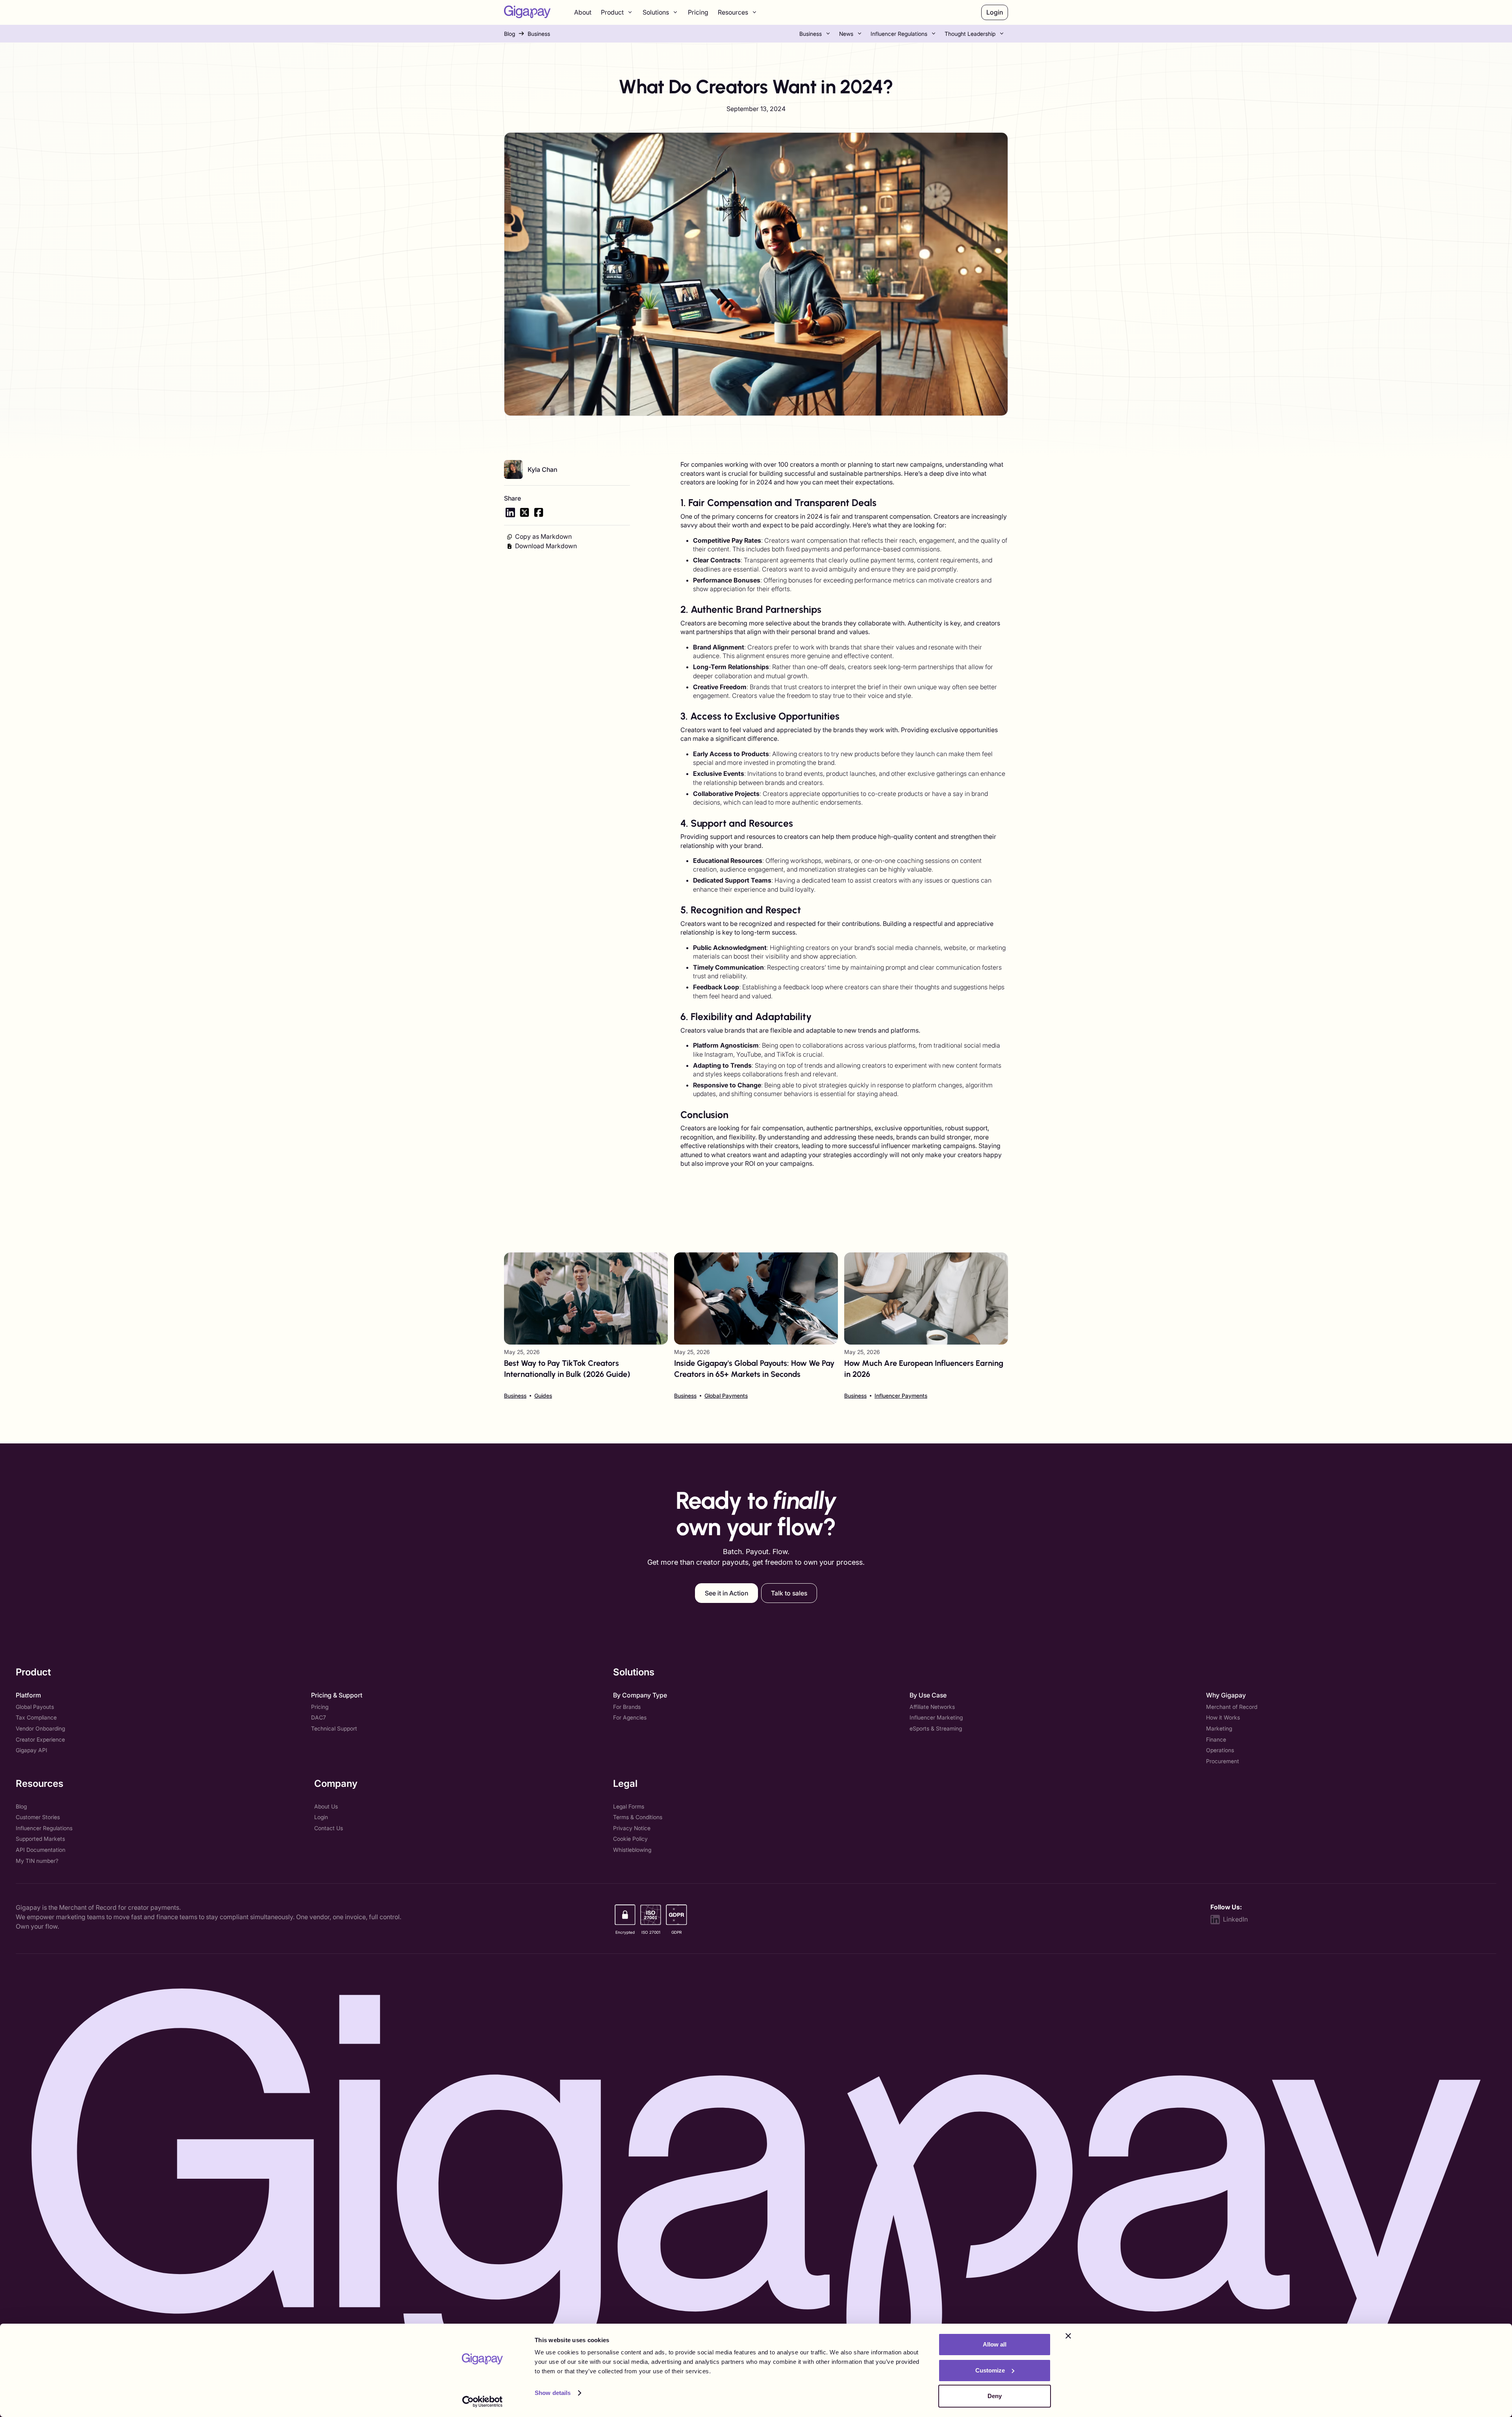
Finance (1216, 1739)
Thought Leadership (970, 34)
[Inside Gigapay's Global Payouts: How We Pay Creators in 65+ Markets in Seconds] (756, 1326)
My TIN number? (37, 1861)
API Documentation (41, 1850)
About (583, 12)
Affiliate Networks (932, 1707)
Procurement (1223, 1761)
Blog (510, 34)
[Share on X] (524, 512)
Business (539, 34)
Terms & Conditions (638, 1817)
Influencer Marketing (936, 1717)
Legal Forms (629, 1806)
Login (321, 1817)
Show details (553, 2393)
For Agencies (630, 1717)
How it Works (1223, 1717)
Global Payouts (35, 1707)
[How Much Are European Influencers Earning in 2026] (926, 1326)
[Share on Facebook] (539, 512)
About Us (326, 1806)
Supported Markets (40, 1839)
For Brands (627, 1707)
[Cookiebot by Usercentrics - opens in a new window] (483, 2402)
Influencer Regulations (899, 34)
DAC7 (319, 1717)
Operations (1220, 1750)
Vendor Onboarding (40, 1728)
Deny (995, 2396)
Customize (990, 2370)
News (846, 34)
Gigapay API (31, 1750)
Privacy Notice (632, 1828)
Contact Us (329, 1828)
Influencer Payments (901, 1396)
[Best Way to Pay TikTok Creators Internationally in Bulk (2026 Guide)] (586, 1326)
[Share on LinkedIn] (510, 512)
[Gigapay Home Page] (527, 13)
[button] (617, 13)
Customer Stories (38, 1817)
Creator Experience (40, 1739)
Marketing (1219, 1728)
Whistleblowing (632, 1850)
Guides (543, 1396)
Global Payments (726, 1396)
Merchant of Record (1232, 1707)
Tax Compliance (36, 1717)
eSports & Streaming (936, 1728)
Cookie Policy (630, 1839)
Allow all (995, 2344)
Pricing (698, 12)
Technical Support (334, 1728)
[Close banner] (1068, 2336)
